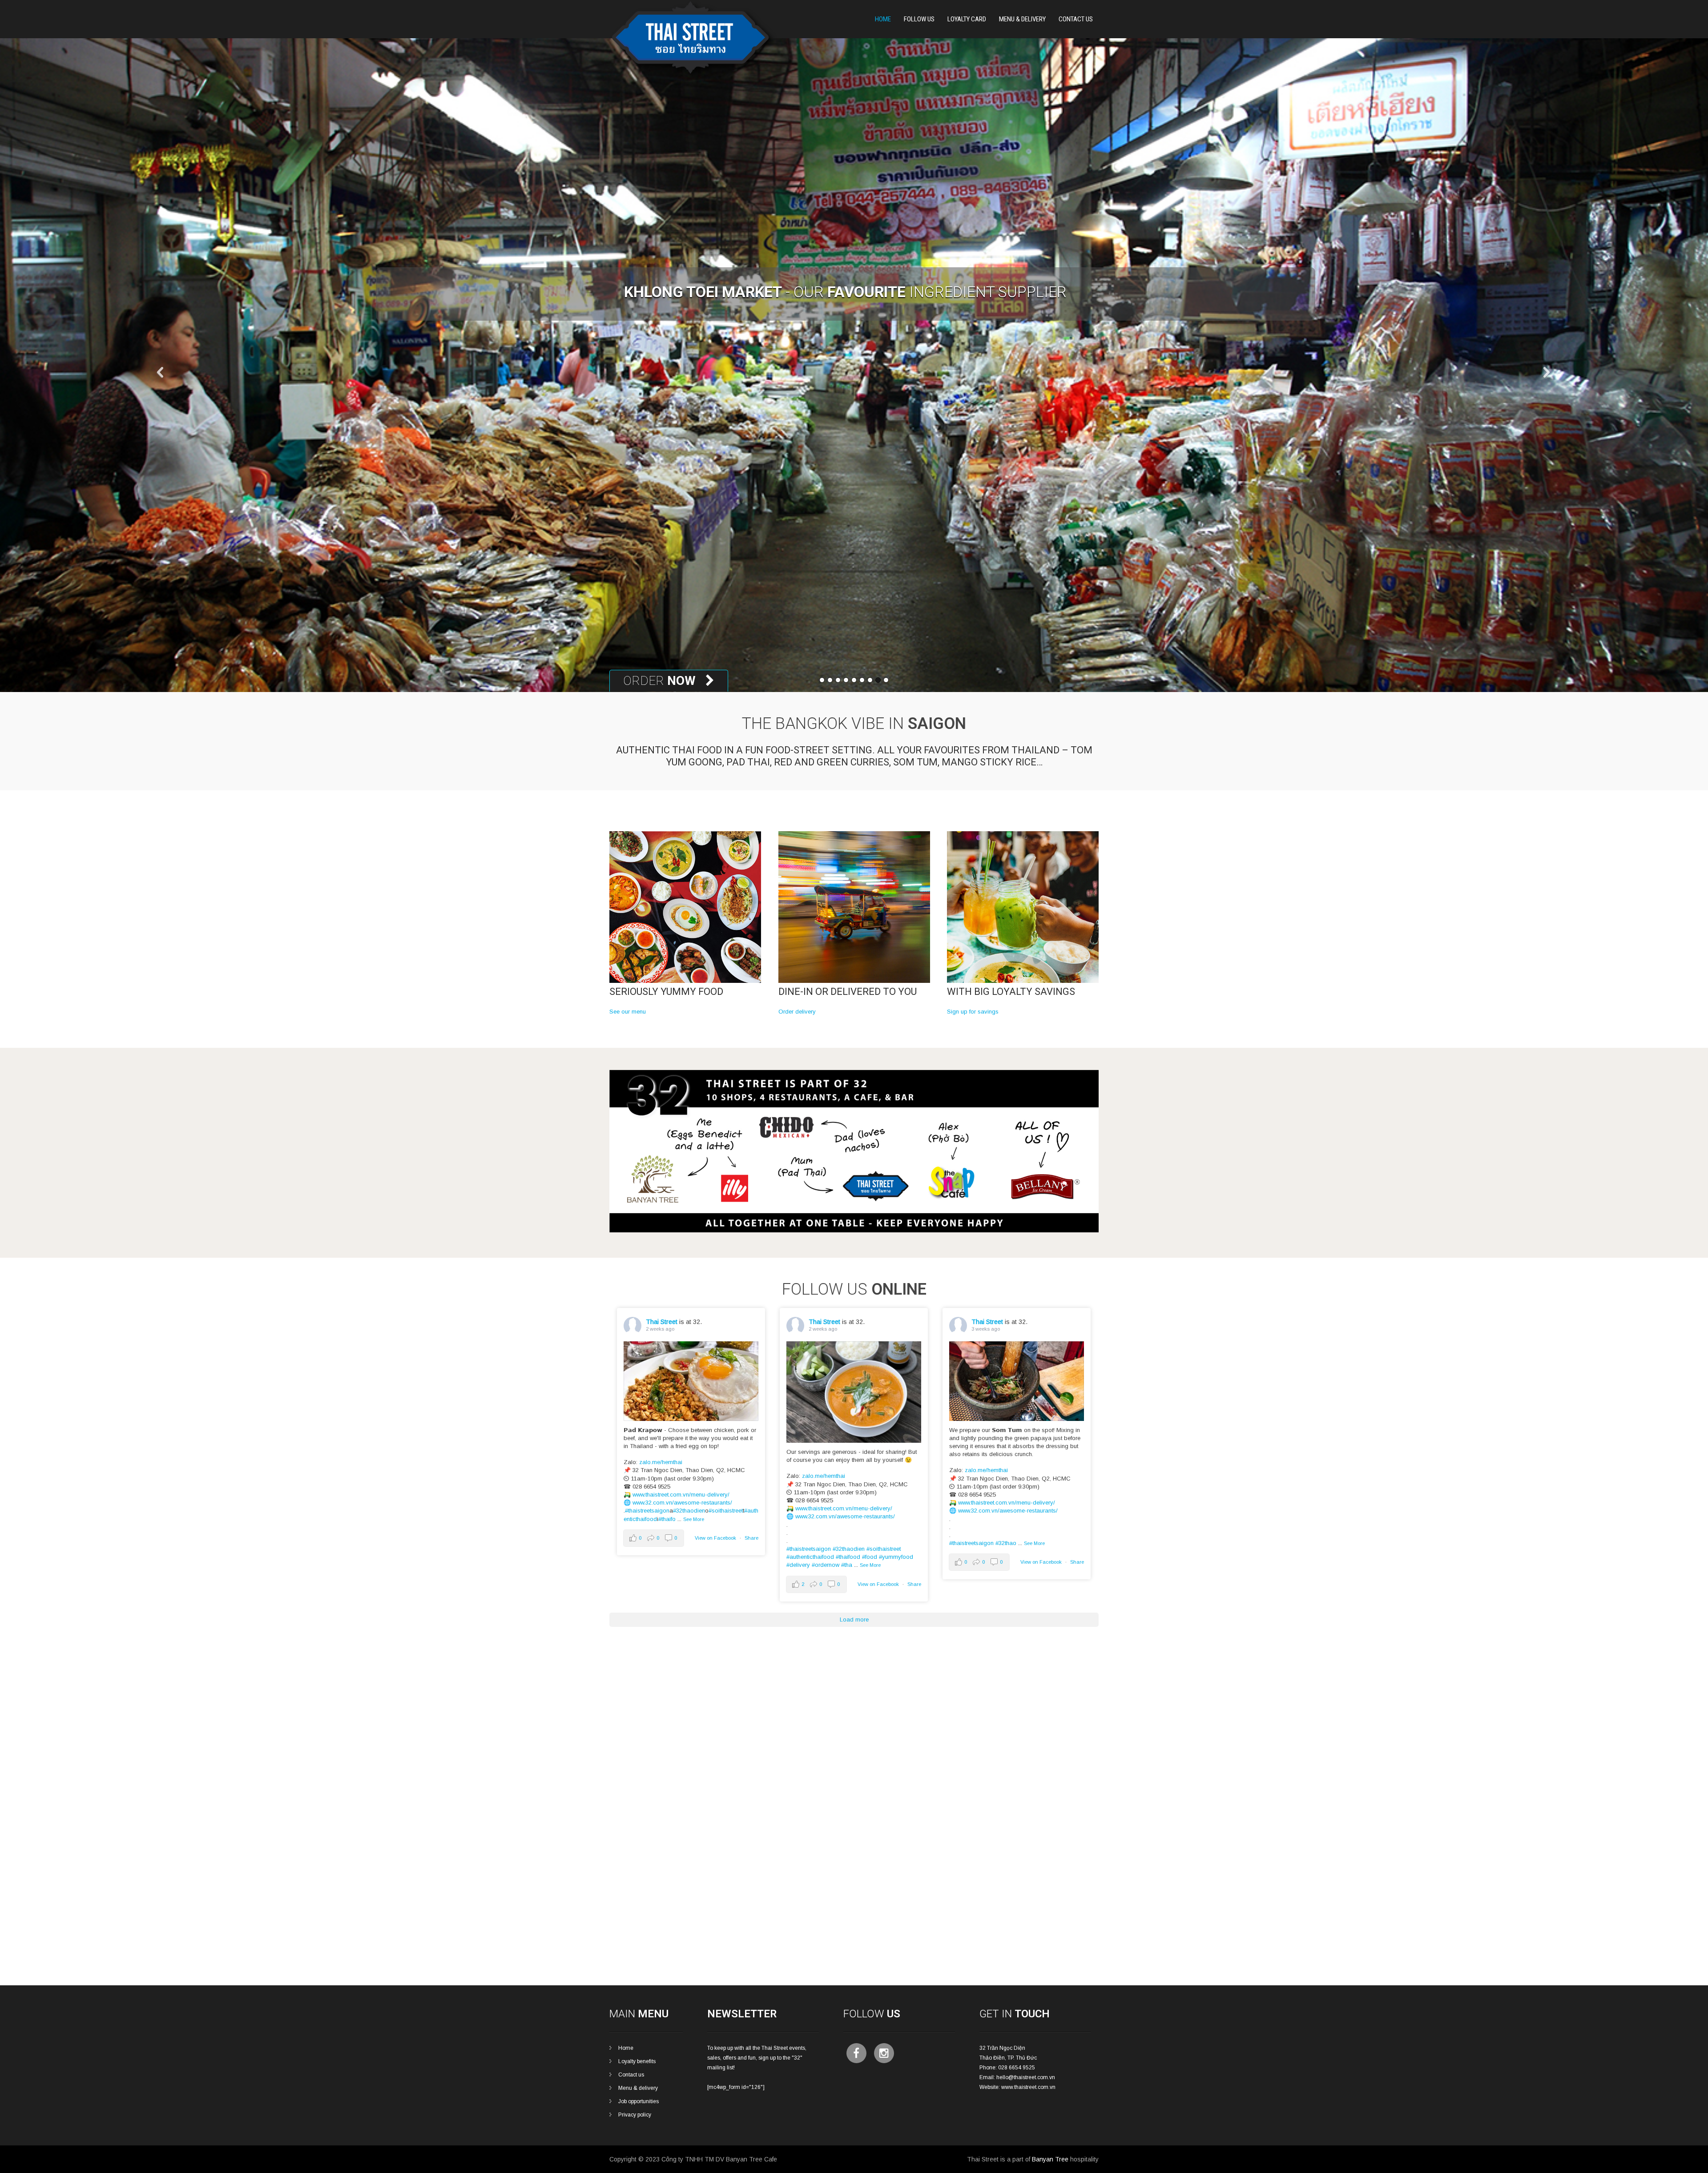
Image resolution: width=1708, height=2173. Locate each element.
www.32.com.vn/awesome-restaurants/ (682, 1503)
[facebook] (856, 2053)
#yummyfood (896, 1557)
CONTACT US (1076, 19)
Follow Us (919, 19)
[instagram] (884, 2053)
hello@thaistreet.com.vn (1026, 2077)
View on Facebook (715, 1538)
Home (883, 19)
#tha (847, 1565)
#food (870, 1557)
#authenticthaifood (810, 1557)
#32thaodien (689, 1511)
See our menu (628, 1012)
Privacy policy (635, 2115)
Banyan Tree (1050, 2159)
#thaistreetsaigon (647, 1511)
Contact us (631, 2075)
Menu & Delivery (1022, 19)
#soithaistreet (726, 1511)
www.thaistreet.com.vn (1028, 2087)
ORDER (661, 681)
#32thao (1006, 1543)
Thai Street (662, 1322)
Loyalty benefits (637, 2061)
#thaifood (848, 1557)
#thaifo (667, 1519)
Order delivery (797, 1012)
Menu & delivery (638, 2088)
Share (751, 1538)
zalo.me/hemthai (661, 1462)
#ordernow (826, 1565)
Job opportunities (638, 2101)
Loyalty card (967, 19)
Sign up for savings (973, 1012)
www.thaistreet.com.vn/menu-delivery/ (681, 1495)
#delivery (798, 1565)
